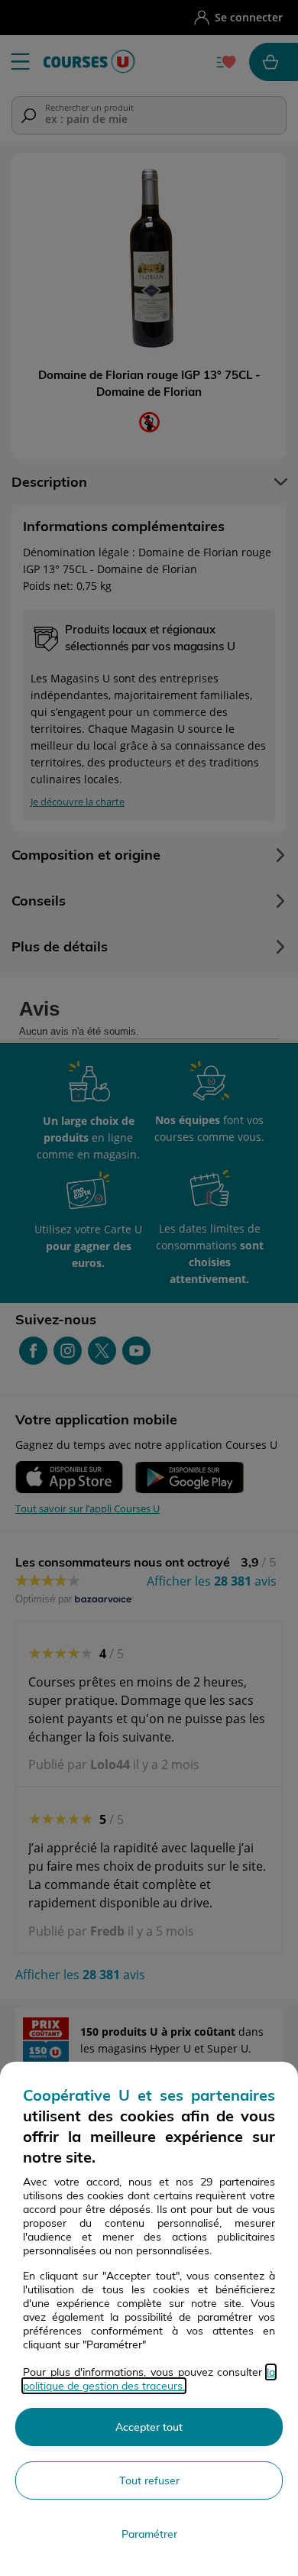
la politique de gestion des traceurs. (149, 2379)
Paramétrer (149, 2534)
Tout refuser (149, 2480)
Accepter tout (149, 2427)
